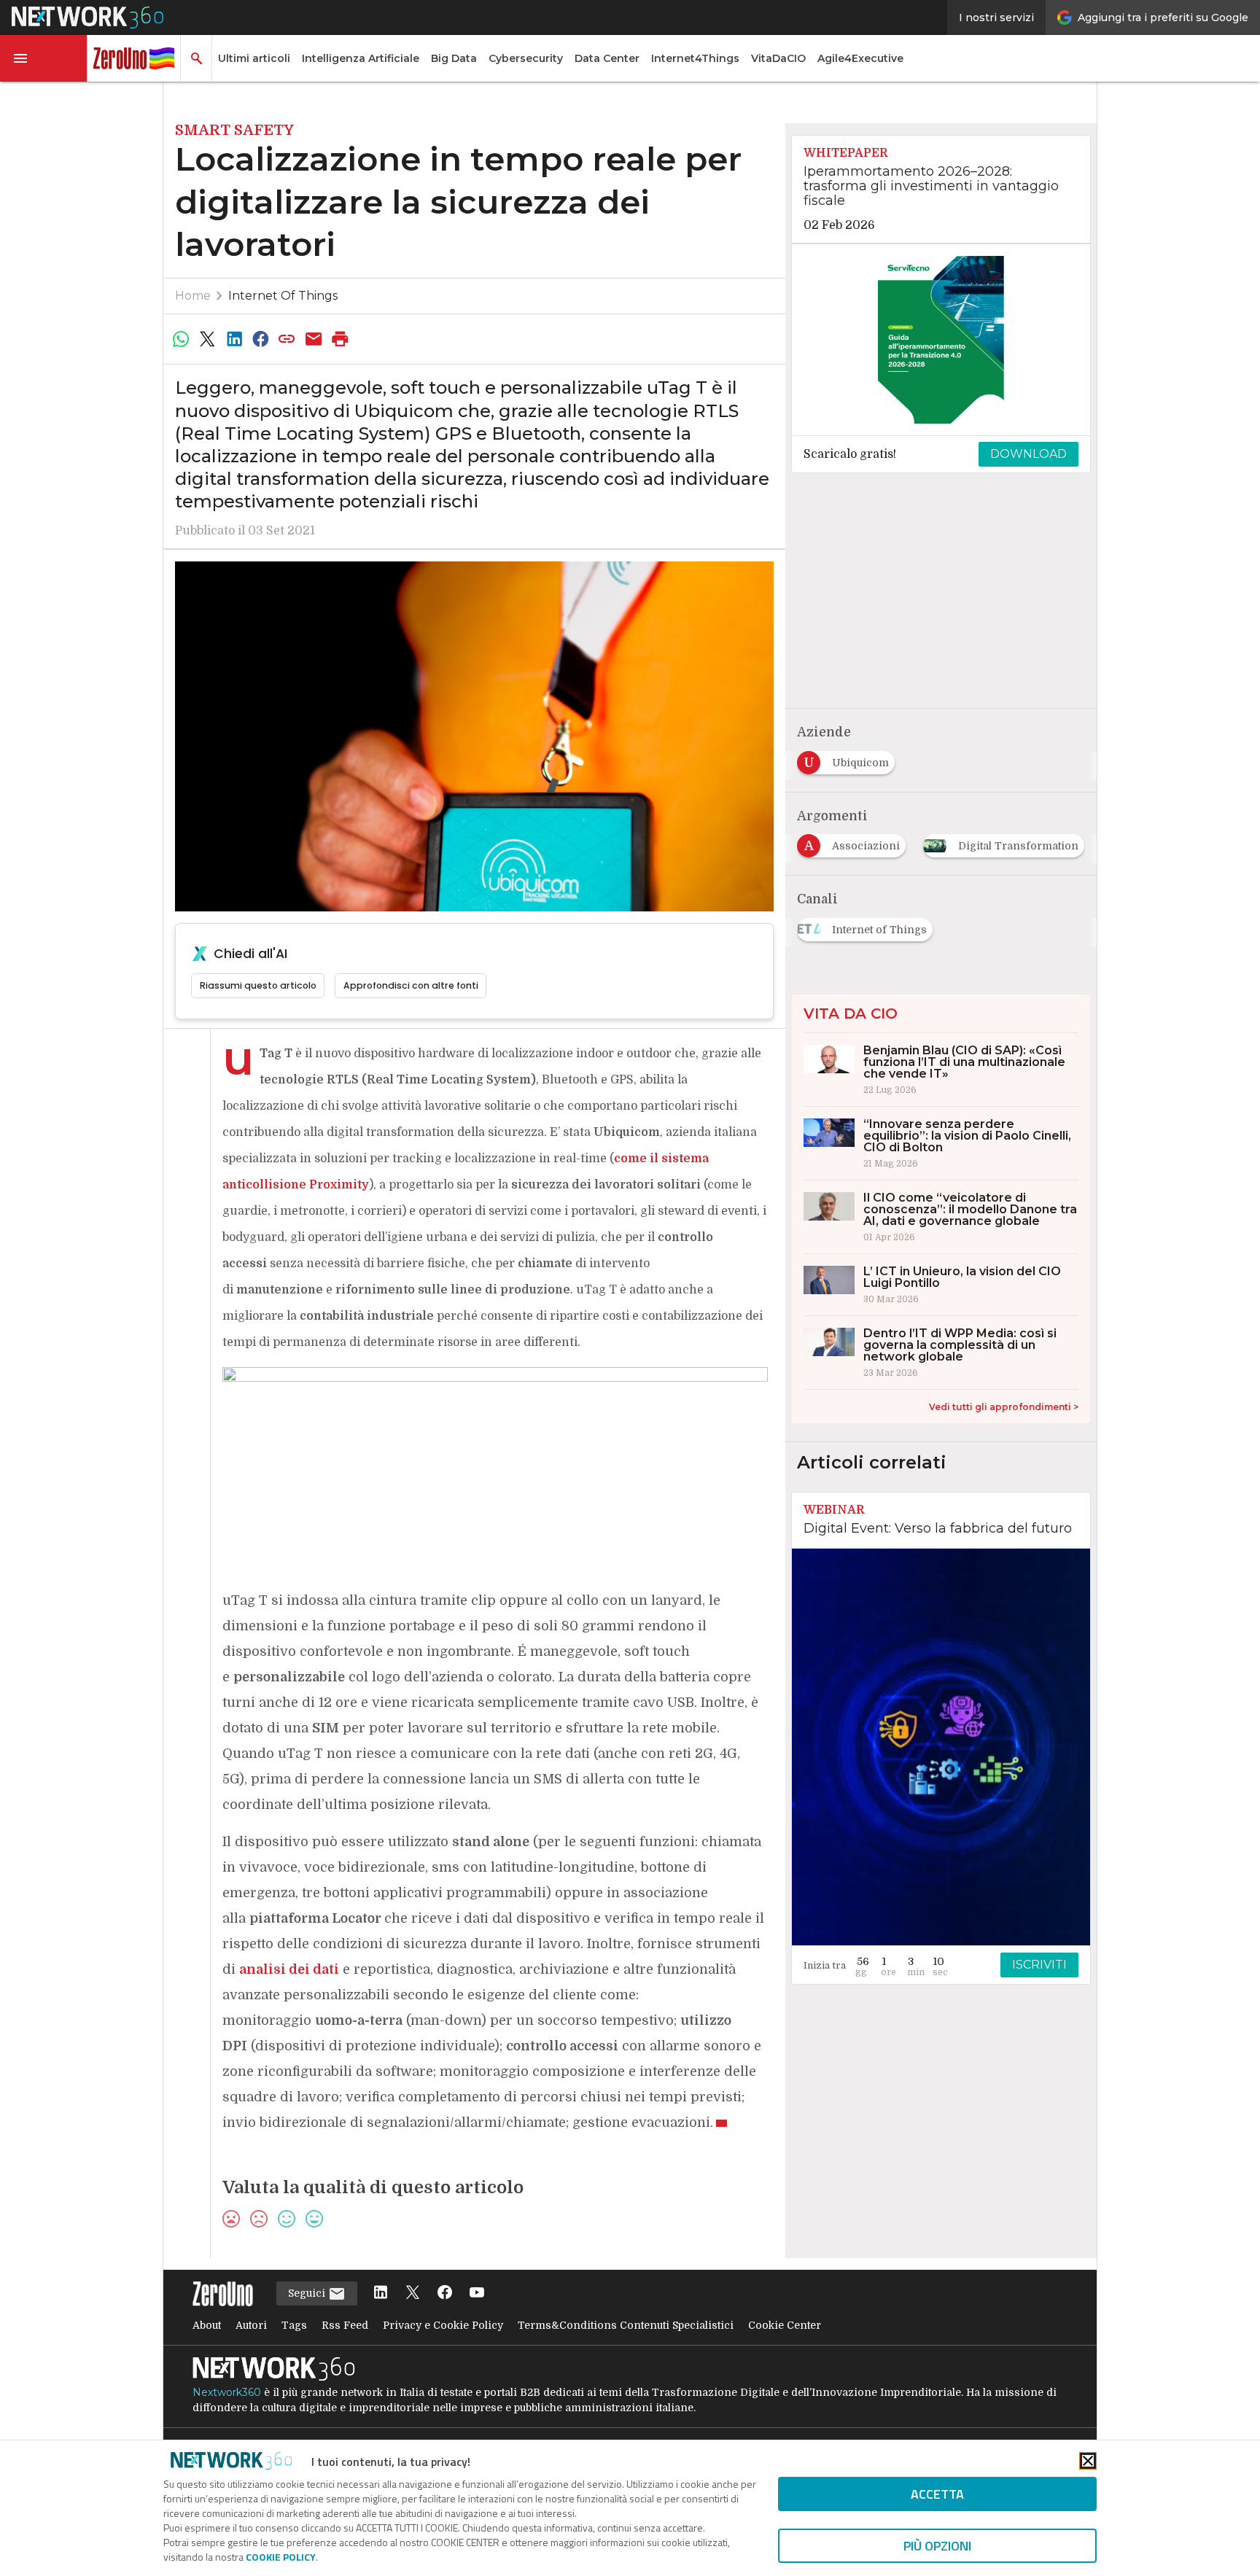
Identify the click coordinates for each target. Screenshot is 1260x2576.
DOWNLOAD (1028, 454)
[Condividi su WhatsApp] (181, 339)
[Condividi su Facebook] (260, 339)
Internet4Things (695, 58)
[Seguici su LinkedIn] (381, 2293)
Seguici (308, 2293)
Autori (251, 2325)
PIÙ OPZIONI (937, 2546)
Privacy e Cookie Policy (443, 2325)
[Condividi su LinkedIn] (234, 339)
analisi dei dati (289, 1969)
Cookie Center (785, 2325)
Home (193, 296)
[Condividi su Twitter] (207, 339)
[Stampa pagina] (341, 339)
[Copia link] (287, 339)
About (207, 2325)
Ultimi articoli (254, 58)
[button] (44, 58)
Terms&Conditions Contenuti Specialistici (626, 2325)
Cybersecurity (526, 58)
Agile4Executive (860, 58)
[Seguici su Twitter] (413, 2293)
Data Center (607, 58)
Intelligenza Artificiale (361, 58)
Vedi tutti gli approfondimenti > (1004, 1407)
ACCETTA (937, 2494)
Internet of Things (283, 296)
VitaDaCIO (778, 58)
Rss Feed (345, 2325)
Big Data (454, 58)
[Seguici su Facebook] (445, 2293)
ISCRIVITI (1039, 1965)
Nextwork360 (227, 2392)
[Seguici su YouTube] (477, 2293)
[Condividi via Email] (314, 339)
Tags (294, 2325)
